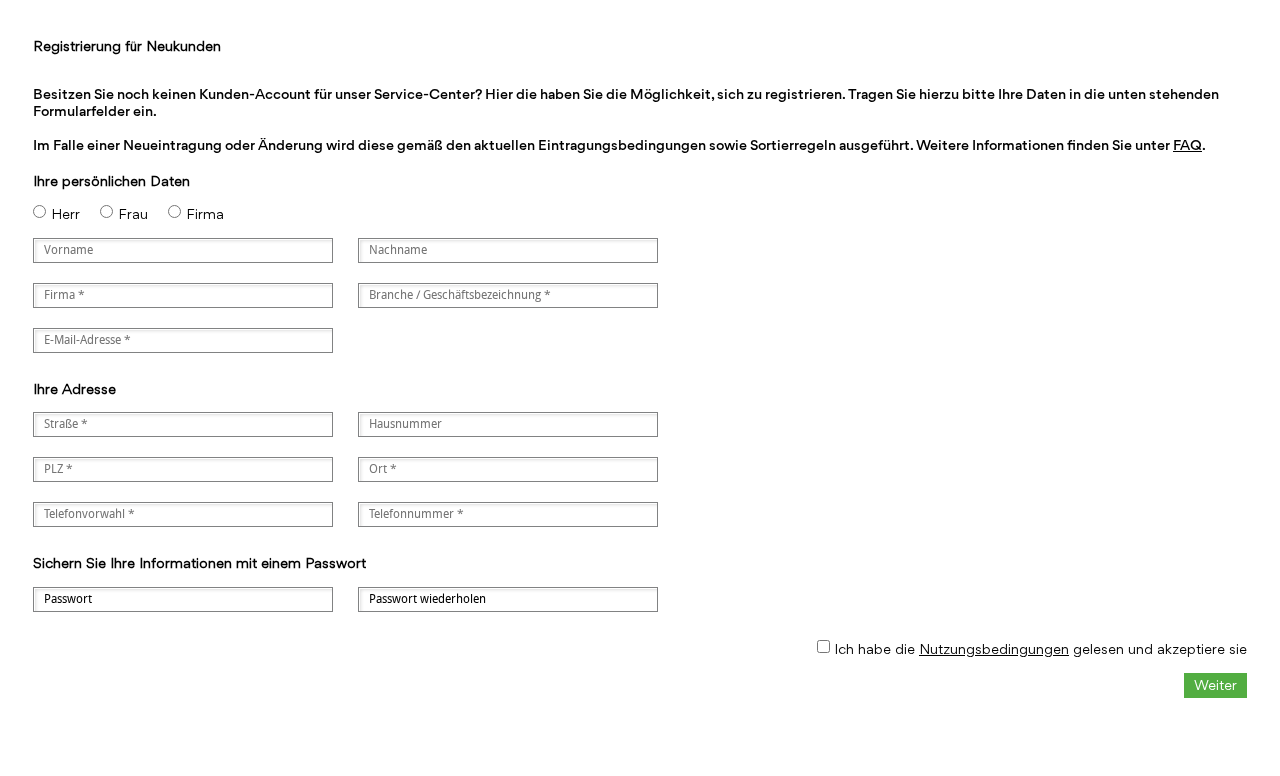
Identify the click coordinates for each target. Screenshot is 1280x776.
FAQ (1187, 144)
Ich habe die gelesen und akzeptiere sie (1040, 648)
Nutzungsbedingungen (994, 648)
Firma (205, 213)
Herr (65, 213)
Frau (133, 213)
